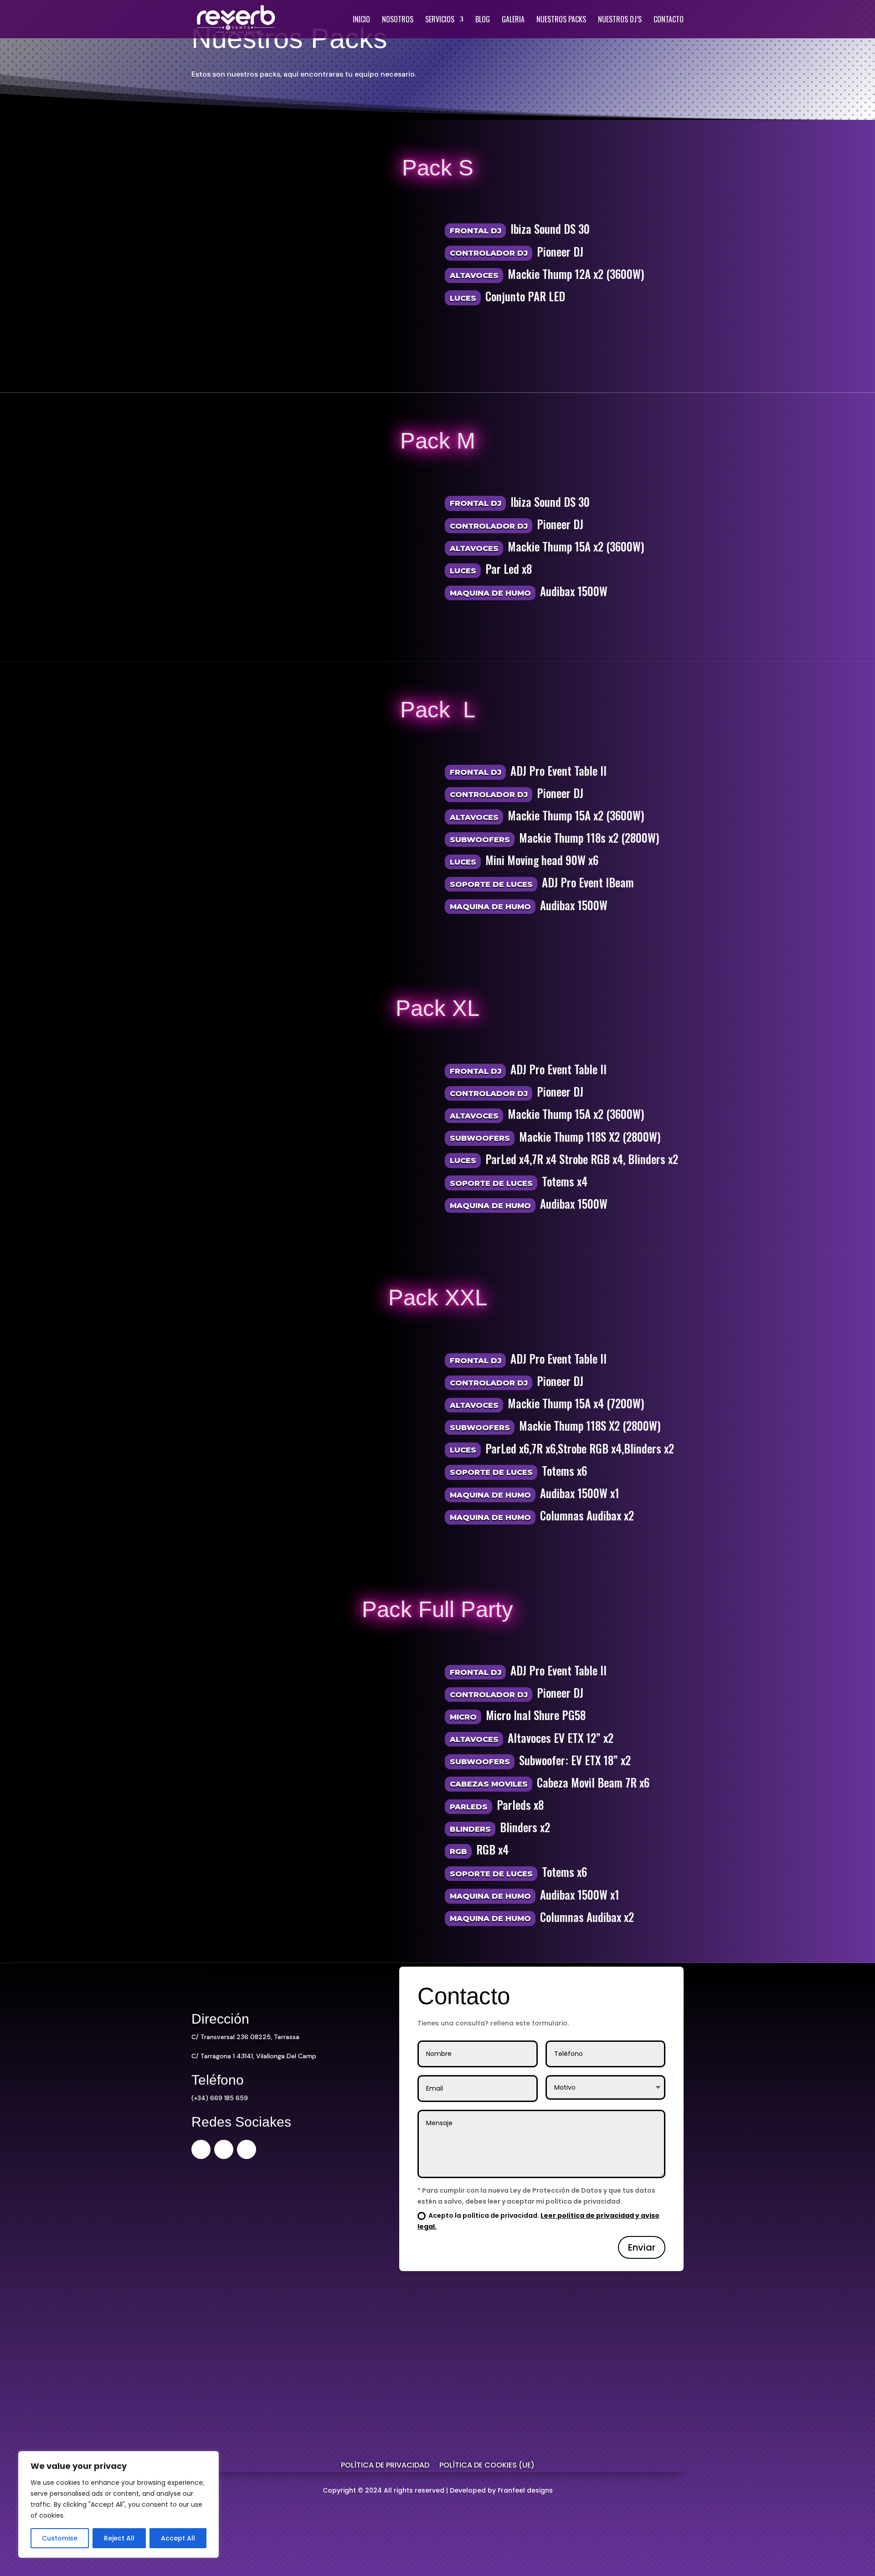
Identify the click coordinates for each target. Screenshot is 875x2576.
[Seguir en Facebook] (224, 2149)
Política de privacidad (385, 2466)
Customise (60, 2538)
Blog (483, 20)
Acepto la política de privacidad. (538, 2221)
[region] (118, 2504)
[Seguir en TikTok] (247, 2149)
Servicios (440, 20)
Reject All (119, 2538)
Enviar (642, 2247)
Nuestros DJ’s (620, 20)
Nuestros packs (561, 20)
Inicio (361, 20)
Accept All (178, 2538)
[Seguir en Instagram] (201, 2149)
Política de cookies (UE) (487, 2466)
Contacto (669, 20)
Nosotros (398, 20)
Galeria (513, 20)
